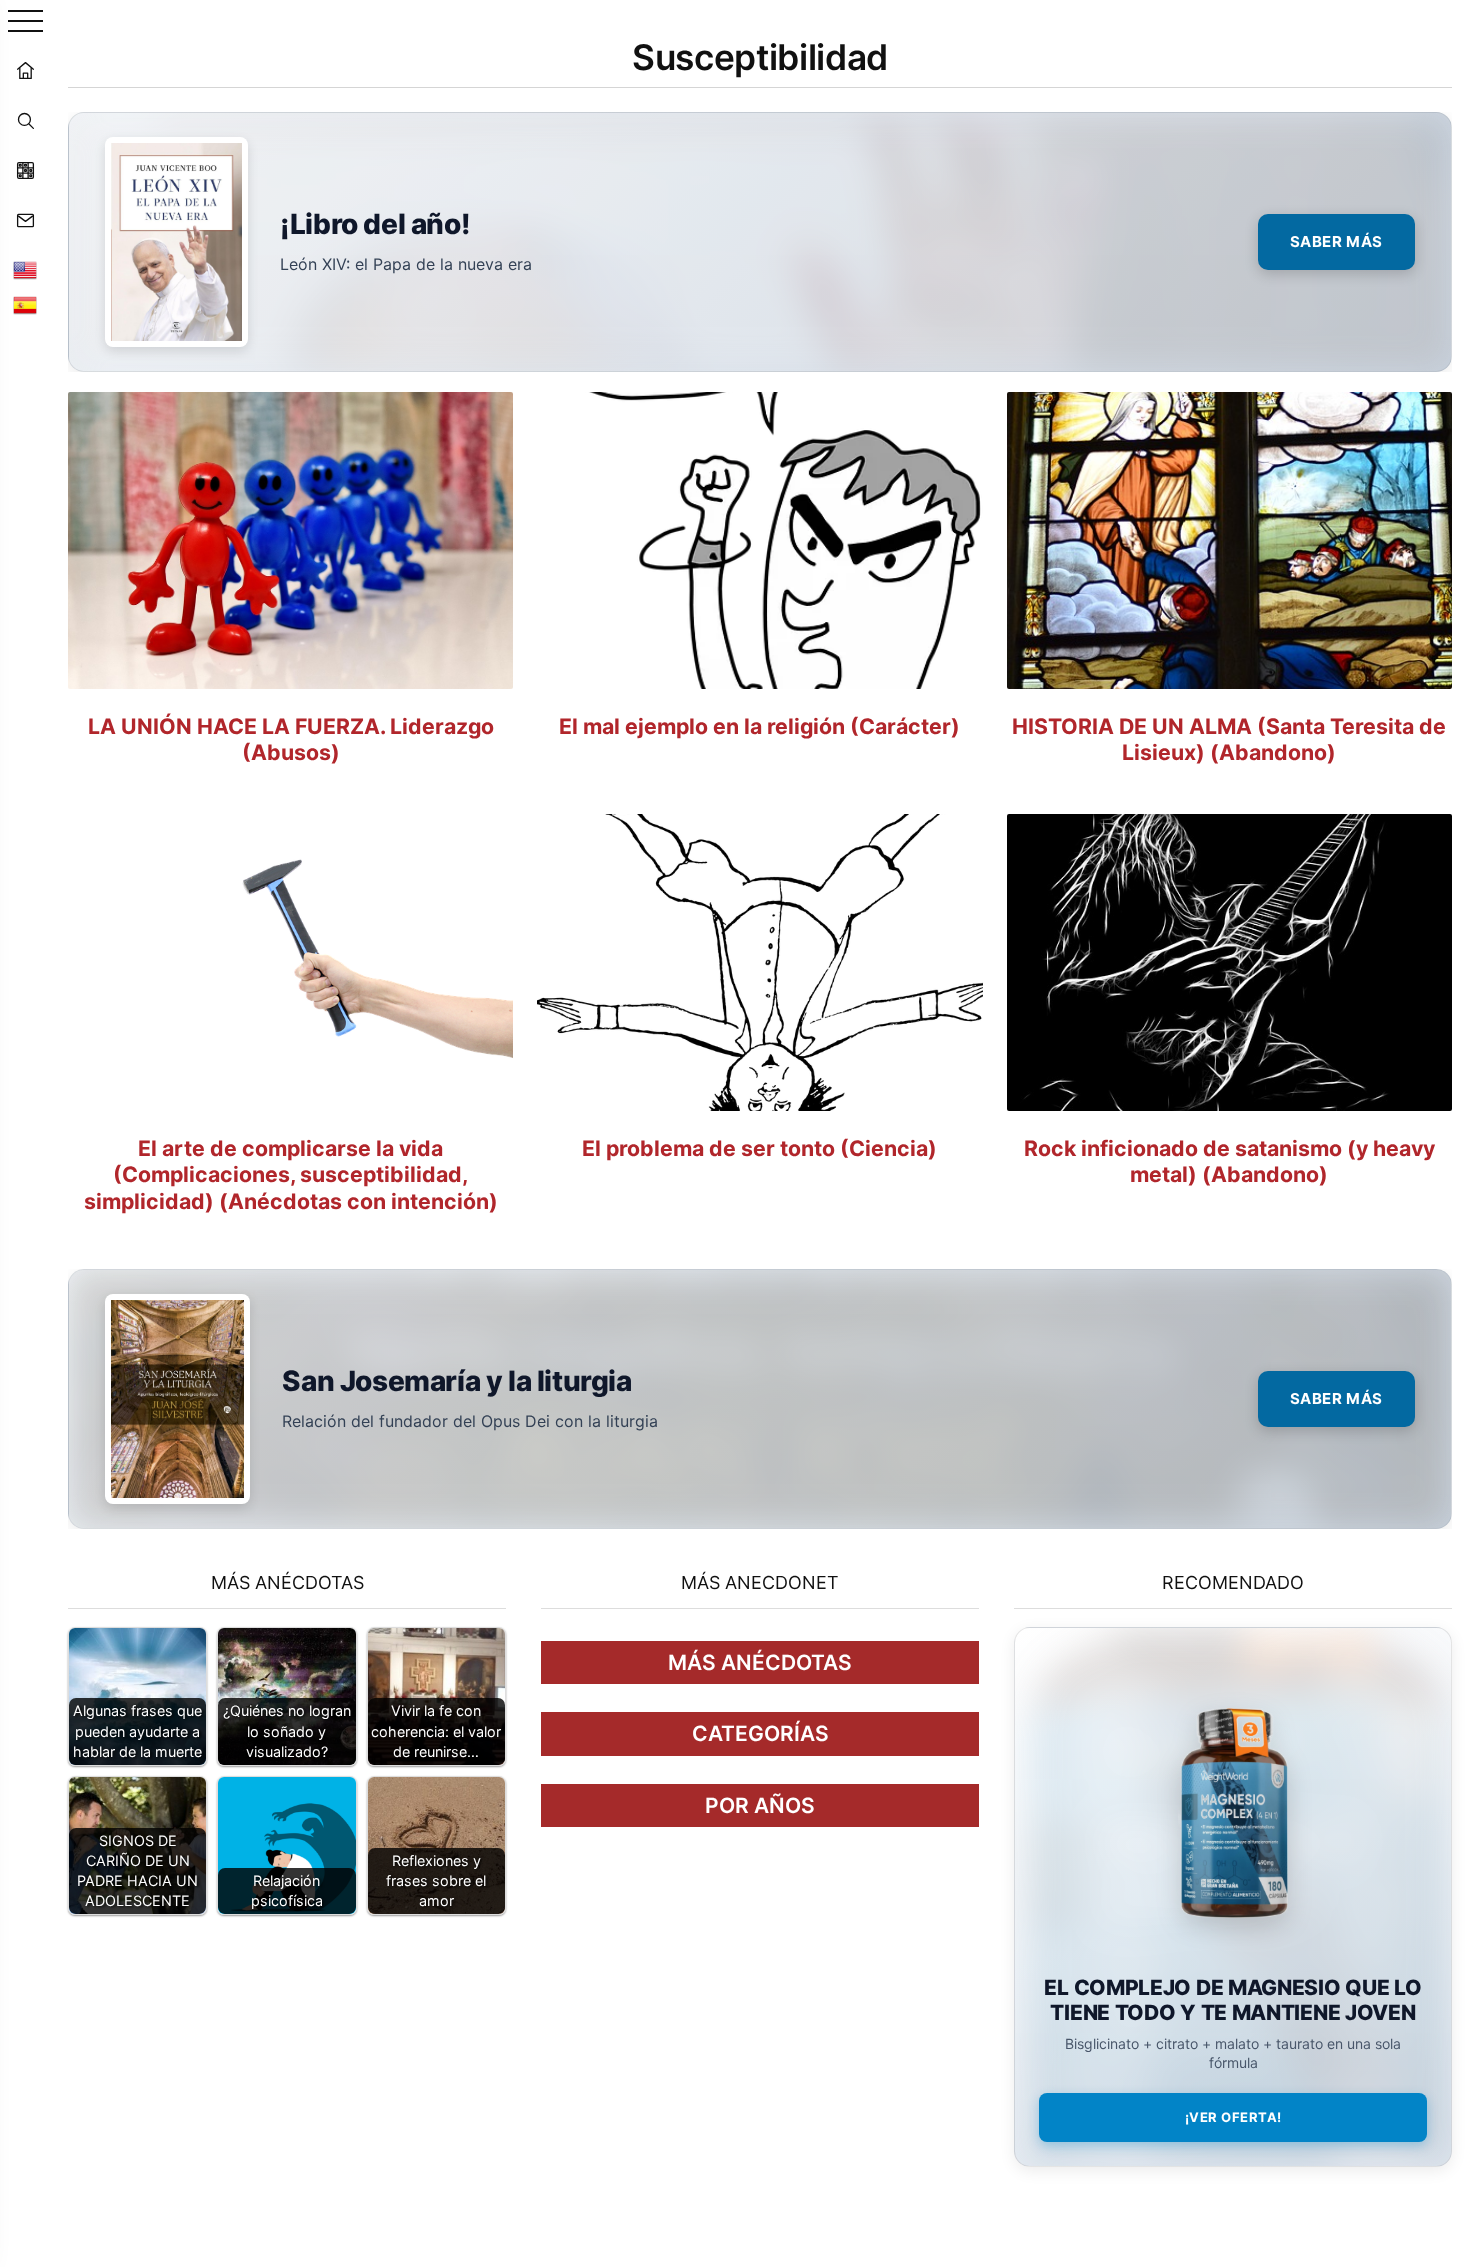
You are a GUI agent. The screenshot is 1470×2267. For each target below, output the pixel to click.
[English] (25, 270)
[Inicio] (25, 70)
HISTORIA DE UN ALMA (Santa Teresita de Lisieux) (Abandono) (1229, 739)
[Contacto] (25, 220)
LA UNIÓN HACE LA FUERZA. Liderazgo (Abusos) (291, 739)
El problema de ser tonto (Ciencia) (759, 1148)
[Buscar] (25, 120)
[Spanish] (25, 305)
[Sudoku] (25, 170)
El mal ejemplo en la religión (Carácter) (759, 726)
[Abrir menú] (25, 22)
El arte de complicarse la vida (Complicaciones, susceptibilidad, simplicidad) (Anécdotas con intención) (291, 1174)
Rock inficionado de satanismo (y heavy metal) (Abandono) (1229, 1161)
